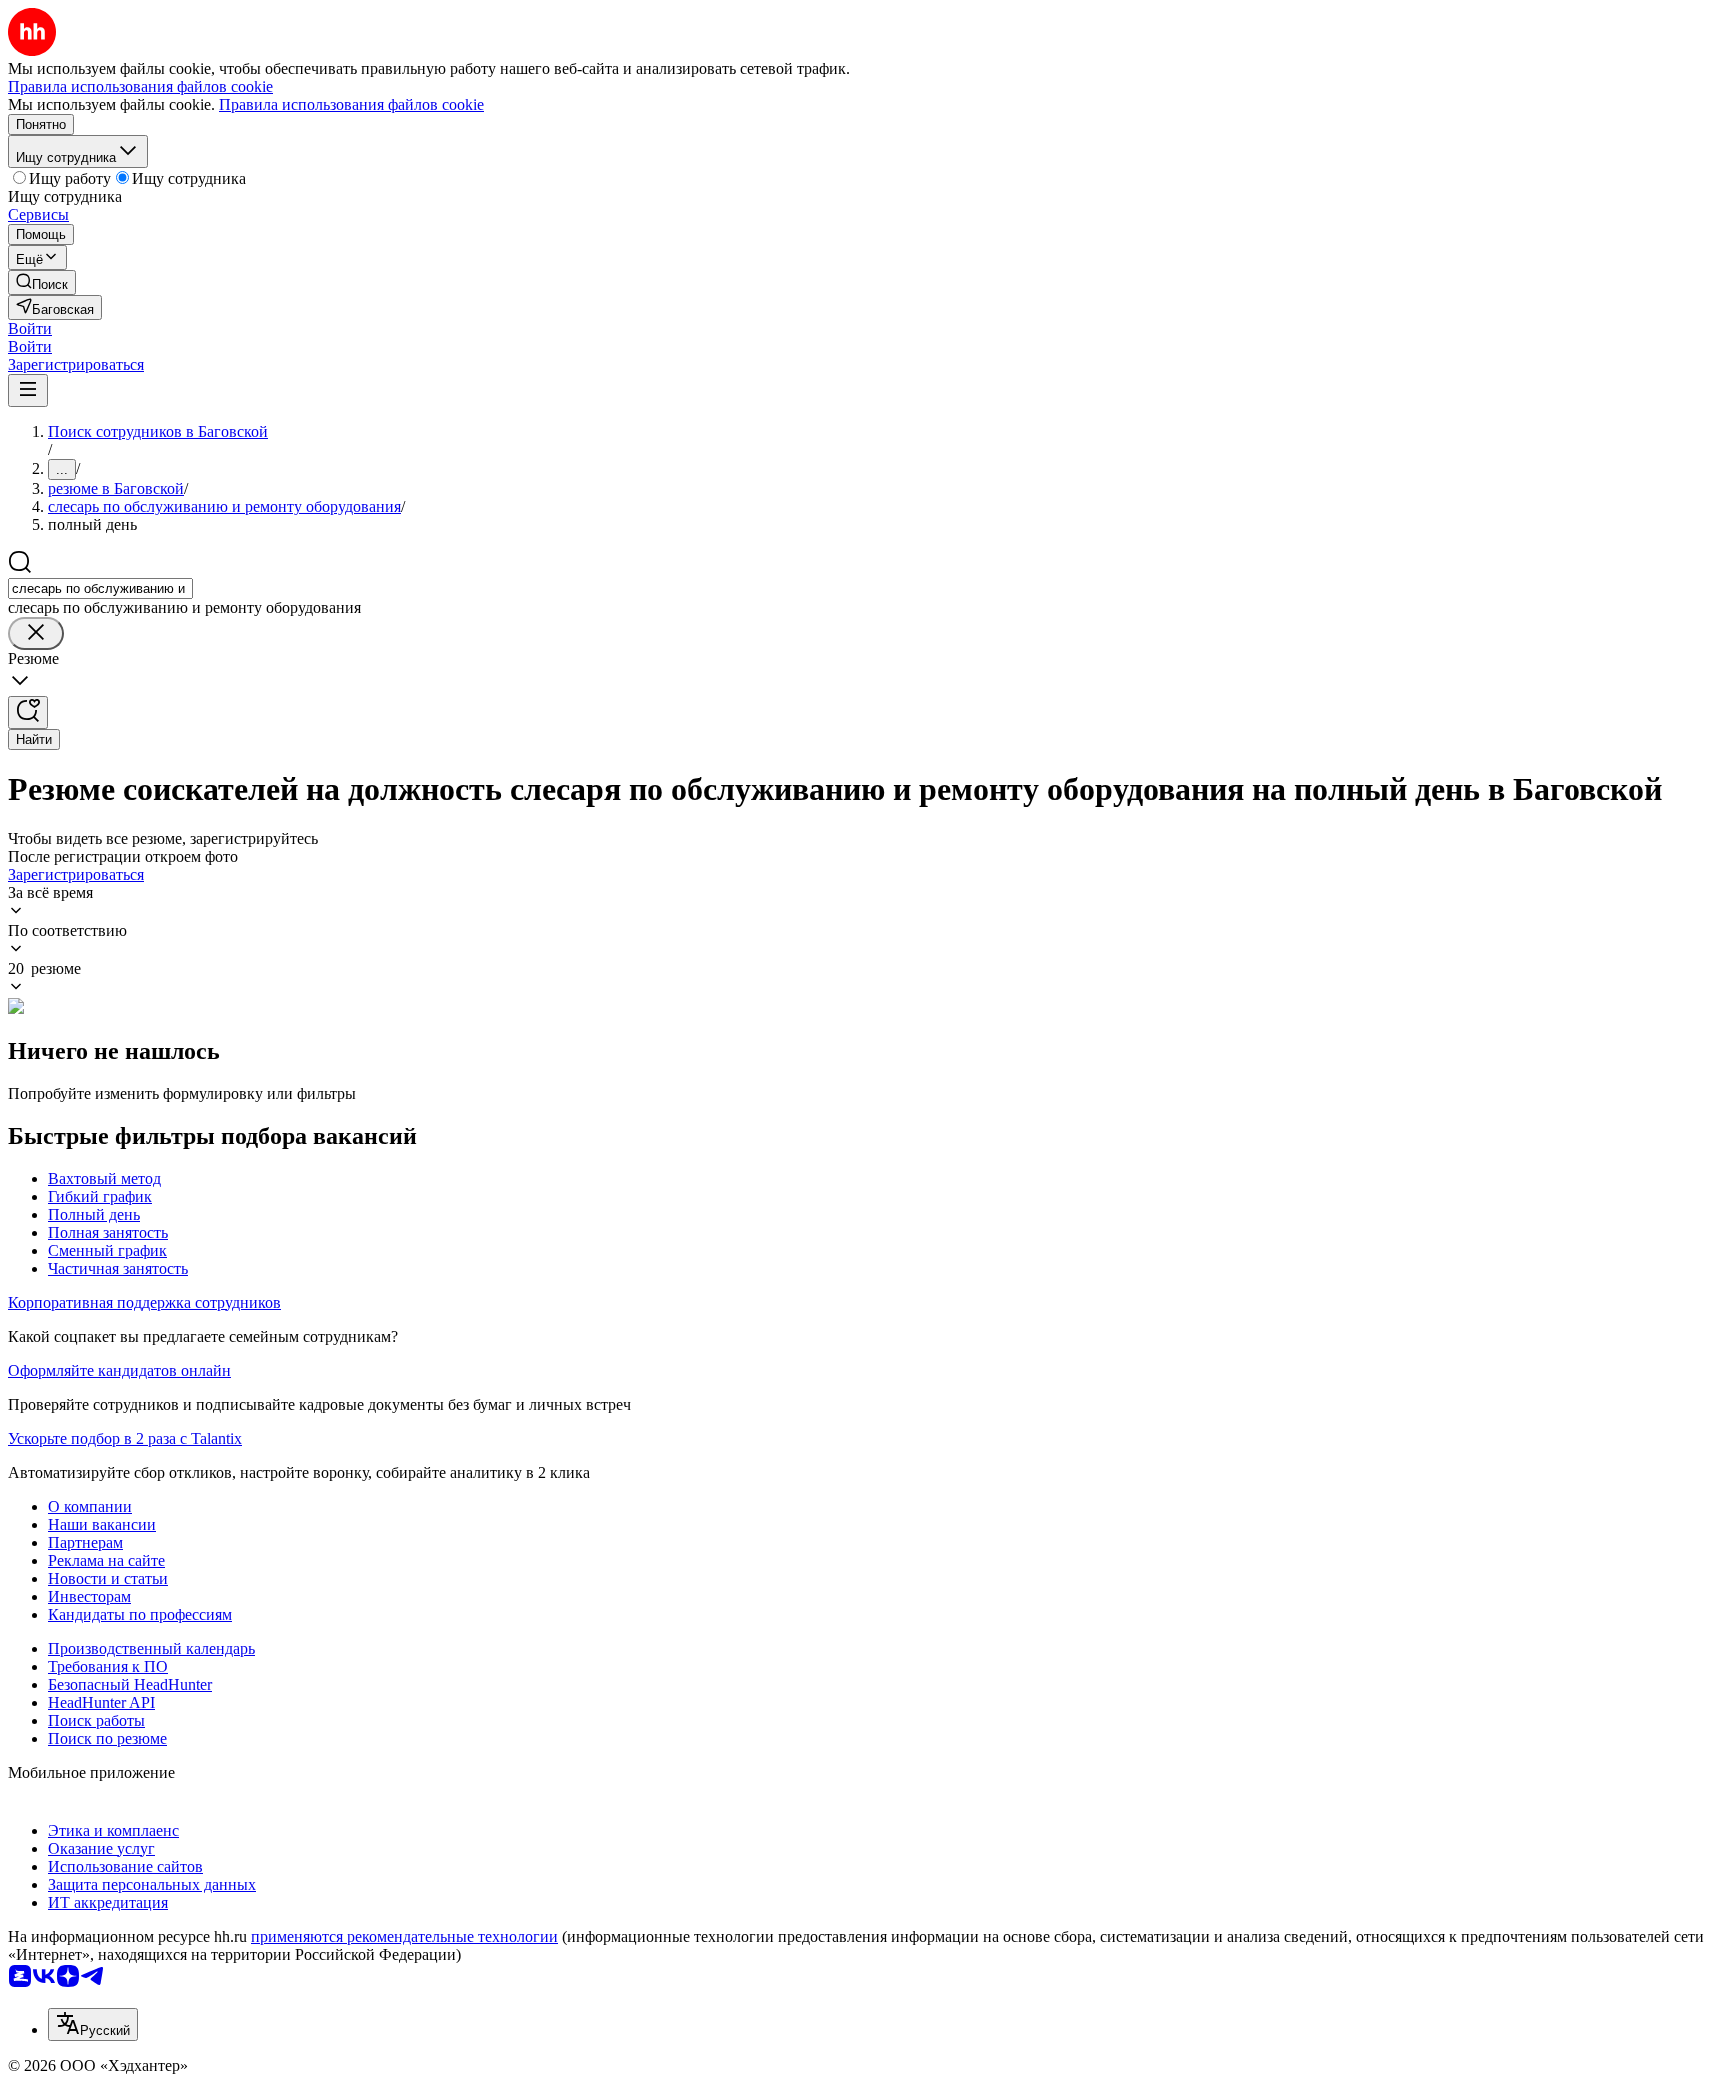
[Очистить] (36, 633)
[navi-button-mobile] (28, 390)
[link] (42, 282)
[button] (30, 328)
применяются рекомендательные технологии (404, 1936)
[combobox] (100, 588)
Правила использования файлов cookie (351, 104)
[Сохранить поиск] (28, 712)
